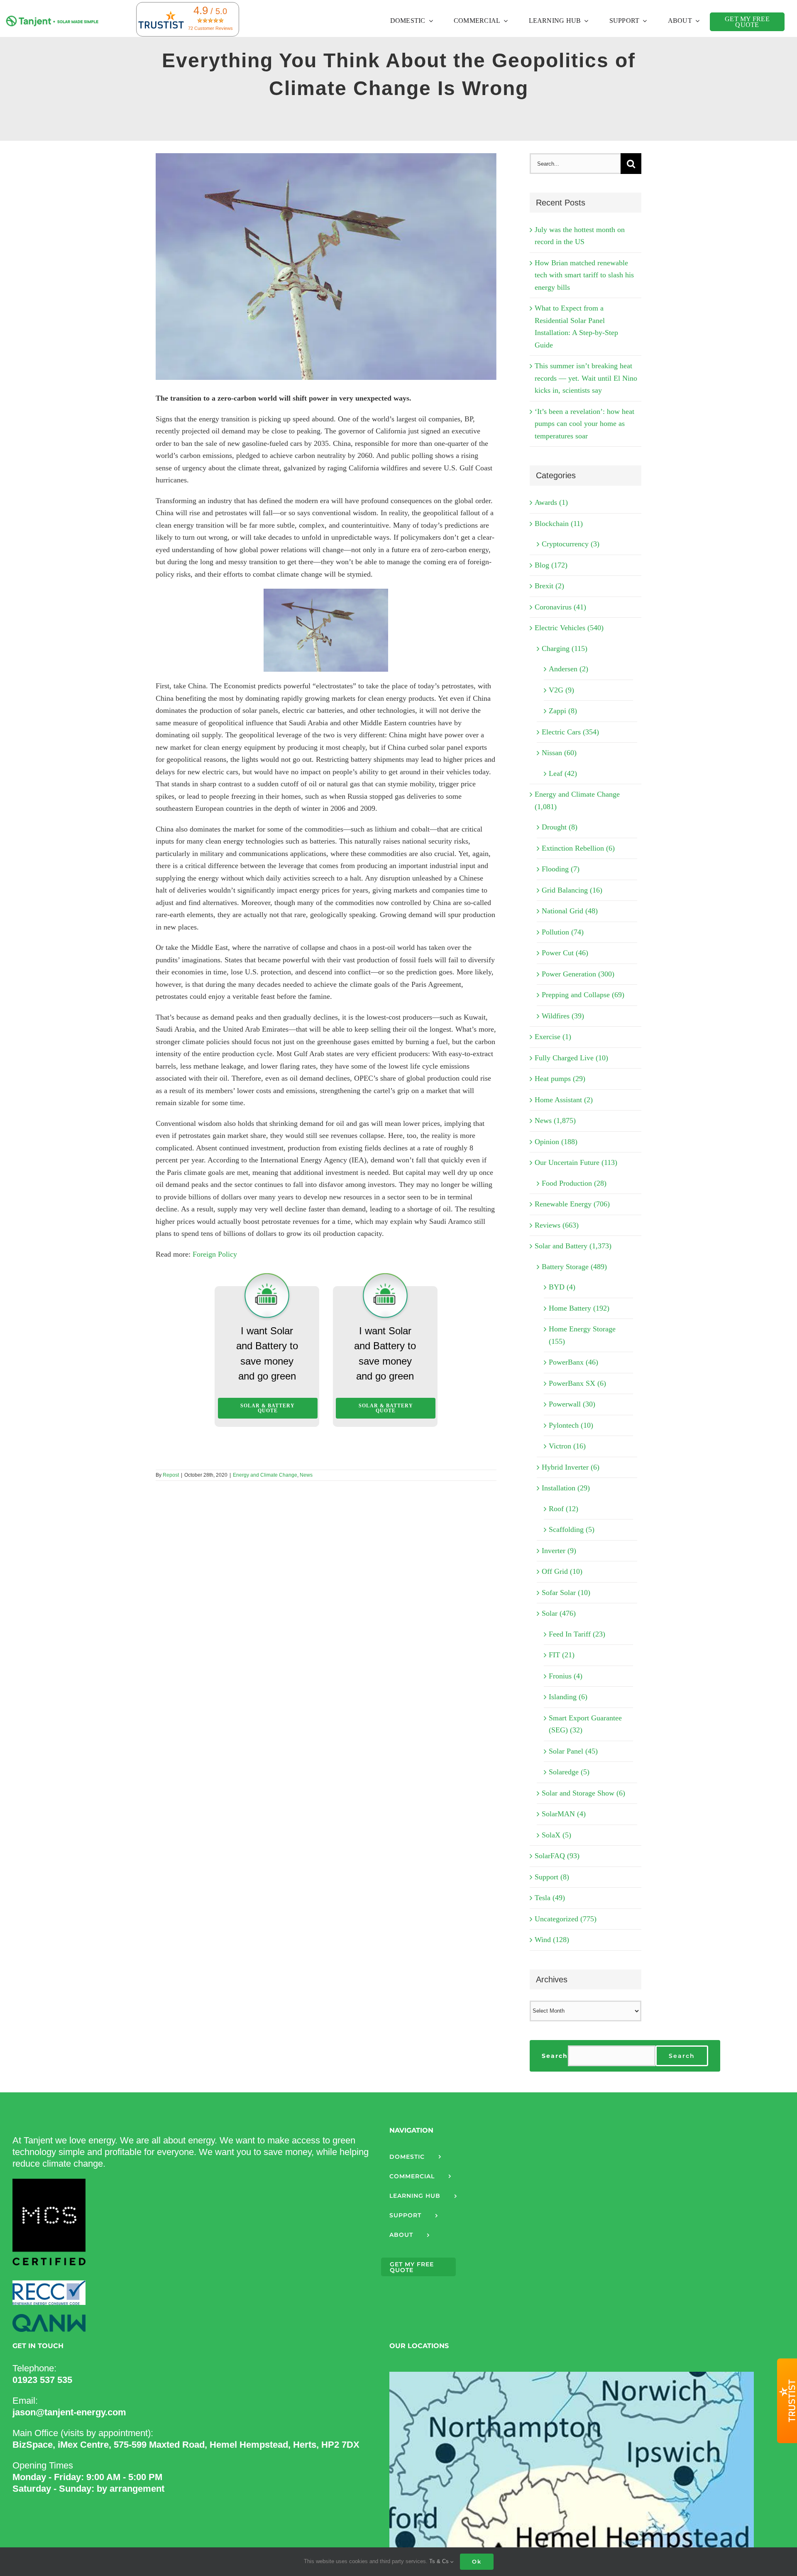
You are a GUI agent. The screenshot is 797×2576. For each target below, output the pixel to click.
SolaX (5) (556, 1835)
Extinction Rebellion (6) (578, 848)
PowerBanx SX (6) (577, 1383)
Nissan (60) (559, 753)
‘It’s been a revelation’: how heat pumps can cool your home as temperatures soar (584, 424)
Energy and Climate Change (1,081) (577, 800)
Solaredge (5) (569, 1772)
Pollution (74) (563, 932)
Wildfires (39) (563, 1016)
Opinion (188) (556, 1142)
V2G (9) (561, 690)
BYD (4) (562, 1287)
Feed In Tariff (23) (577, 1634)
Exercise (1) (553, 1037)
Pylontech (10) (571, 1425)
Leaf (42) (563, 773)
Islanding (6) (568, 1697)
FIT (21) (562, 1655)
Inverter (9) (559, 1551)
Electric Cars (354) (570, 732)
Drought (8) (560, 827)
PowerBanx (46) (573, 1362)
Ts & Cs (440, 2561)
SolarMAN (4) (564, 1814)
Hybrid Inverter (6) (571, 1467)
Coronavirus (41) (560, 607)
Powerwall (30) (572, 1404)
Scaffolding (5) (572, 1529)
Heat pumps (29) (560, 1079)
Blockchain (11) (559, 524)
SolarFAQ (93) (557, 1856)
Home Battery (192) (579, 1308)
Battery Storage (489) (574, 1267)
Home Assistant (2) (564, 1100)
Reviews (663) (557, 1225)
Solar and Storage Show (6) (583, 1793)
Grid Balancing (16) (572, 890)
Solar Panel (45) (573, 1751)
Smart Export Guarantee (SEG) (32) (585, 1724)
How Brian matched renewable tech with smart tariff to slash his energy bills (584, 275)
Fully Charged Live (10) (571, 1058)
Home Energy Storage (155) (582, 1335)
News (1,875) (555, 1120)
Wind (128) (552, 1940)
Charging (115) (565, 648)
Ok (477, 2561)
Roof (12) (564, 1509)
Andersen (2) (568, 669)
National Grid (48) (570, 911)
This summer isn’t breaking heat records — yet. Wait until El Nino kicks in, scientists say (586, 378)
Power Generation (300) (578, 974)
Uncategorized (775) (566, 1919)
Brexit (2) (549, 586)
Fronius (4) (566, 1676)
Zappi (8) (563, 711)
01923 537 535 (42, 2380)
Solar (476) (559, 1613)
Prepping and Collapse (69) (583, 995)
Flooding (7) (561, 869)
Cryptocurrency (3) (571, 544)
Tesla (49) (550, 1898)
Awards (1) (551, 502)
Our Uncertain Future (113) (576, 1162)
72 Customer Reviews (210, 28)
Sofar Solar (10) (566, 1593)
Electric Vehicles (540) (569, 628)
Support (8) (552, 1877)
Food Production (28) (574, 1183)
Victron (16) (567, 1446)
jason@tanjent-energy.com (69, 2412)
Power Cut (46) (565, 953)
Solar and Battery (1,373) (573, 1246)
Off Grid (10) (562, 1571)
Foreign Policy (215, 1254)
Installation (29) (566, 1488)
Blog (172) (551, 565)
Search (555, 2056)
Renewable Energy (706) (572, 1204)
